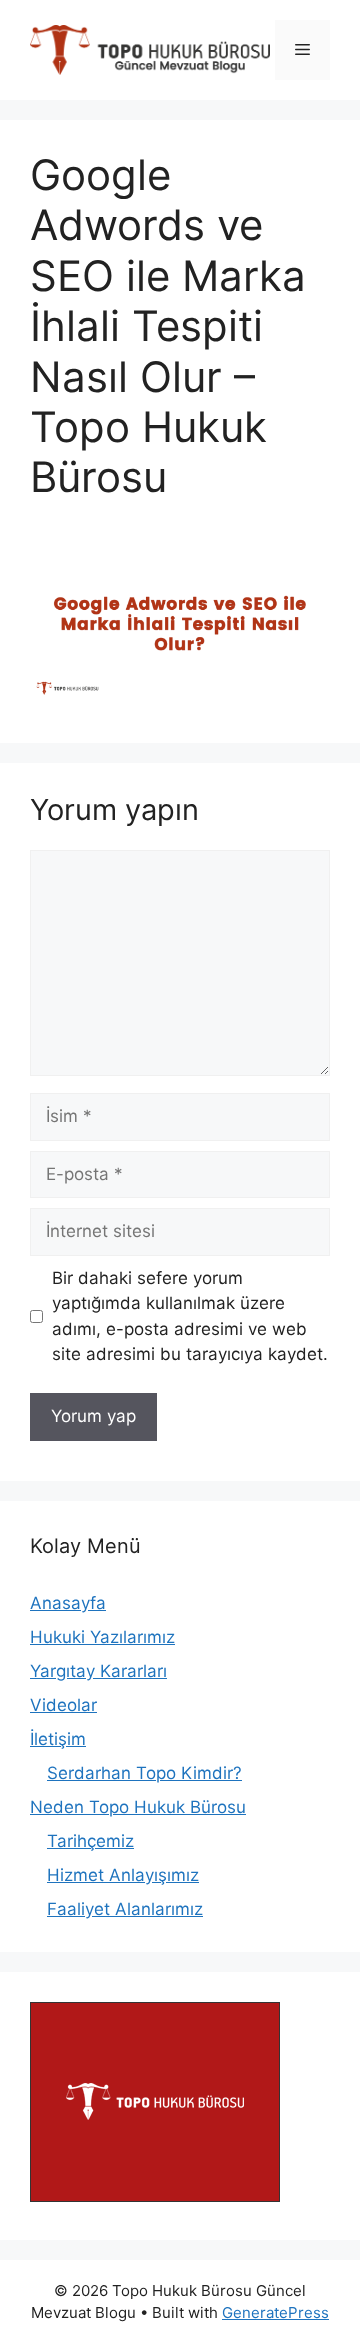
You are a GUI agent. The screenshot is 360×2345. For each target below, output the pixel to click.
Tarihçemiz (90, 1841)
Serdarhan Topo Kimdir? (144, 1773)
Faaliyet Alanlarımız (125, 1909)
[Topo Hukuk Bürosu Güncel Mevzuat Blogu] (150, 49)
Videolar (63, 1705)
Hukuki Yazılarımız (102, 1637)
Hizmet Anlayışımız (123, 1875)
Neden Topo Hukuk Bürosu (138, 1807)
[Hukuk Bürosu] (155, 2196)
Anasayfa (68, 1603)
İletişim (58, 1739)
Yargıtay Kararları (98, 1671)
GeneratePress (275, 2312)
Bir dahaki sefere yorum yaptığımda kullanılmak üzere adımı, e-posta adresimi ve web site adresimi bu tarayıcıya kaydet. (190, 1316)
